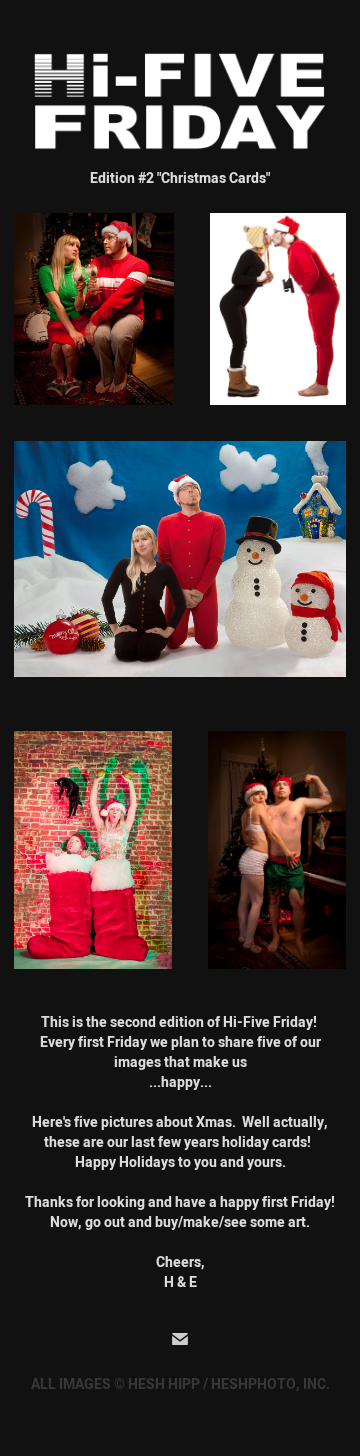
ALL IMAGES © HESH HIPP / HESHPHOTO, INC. (180, 1384)
